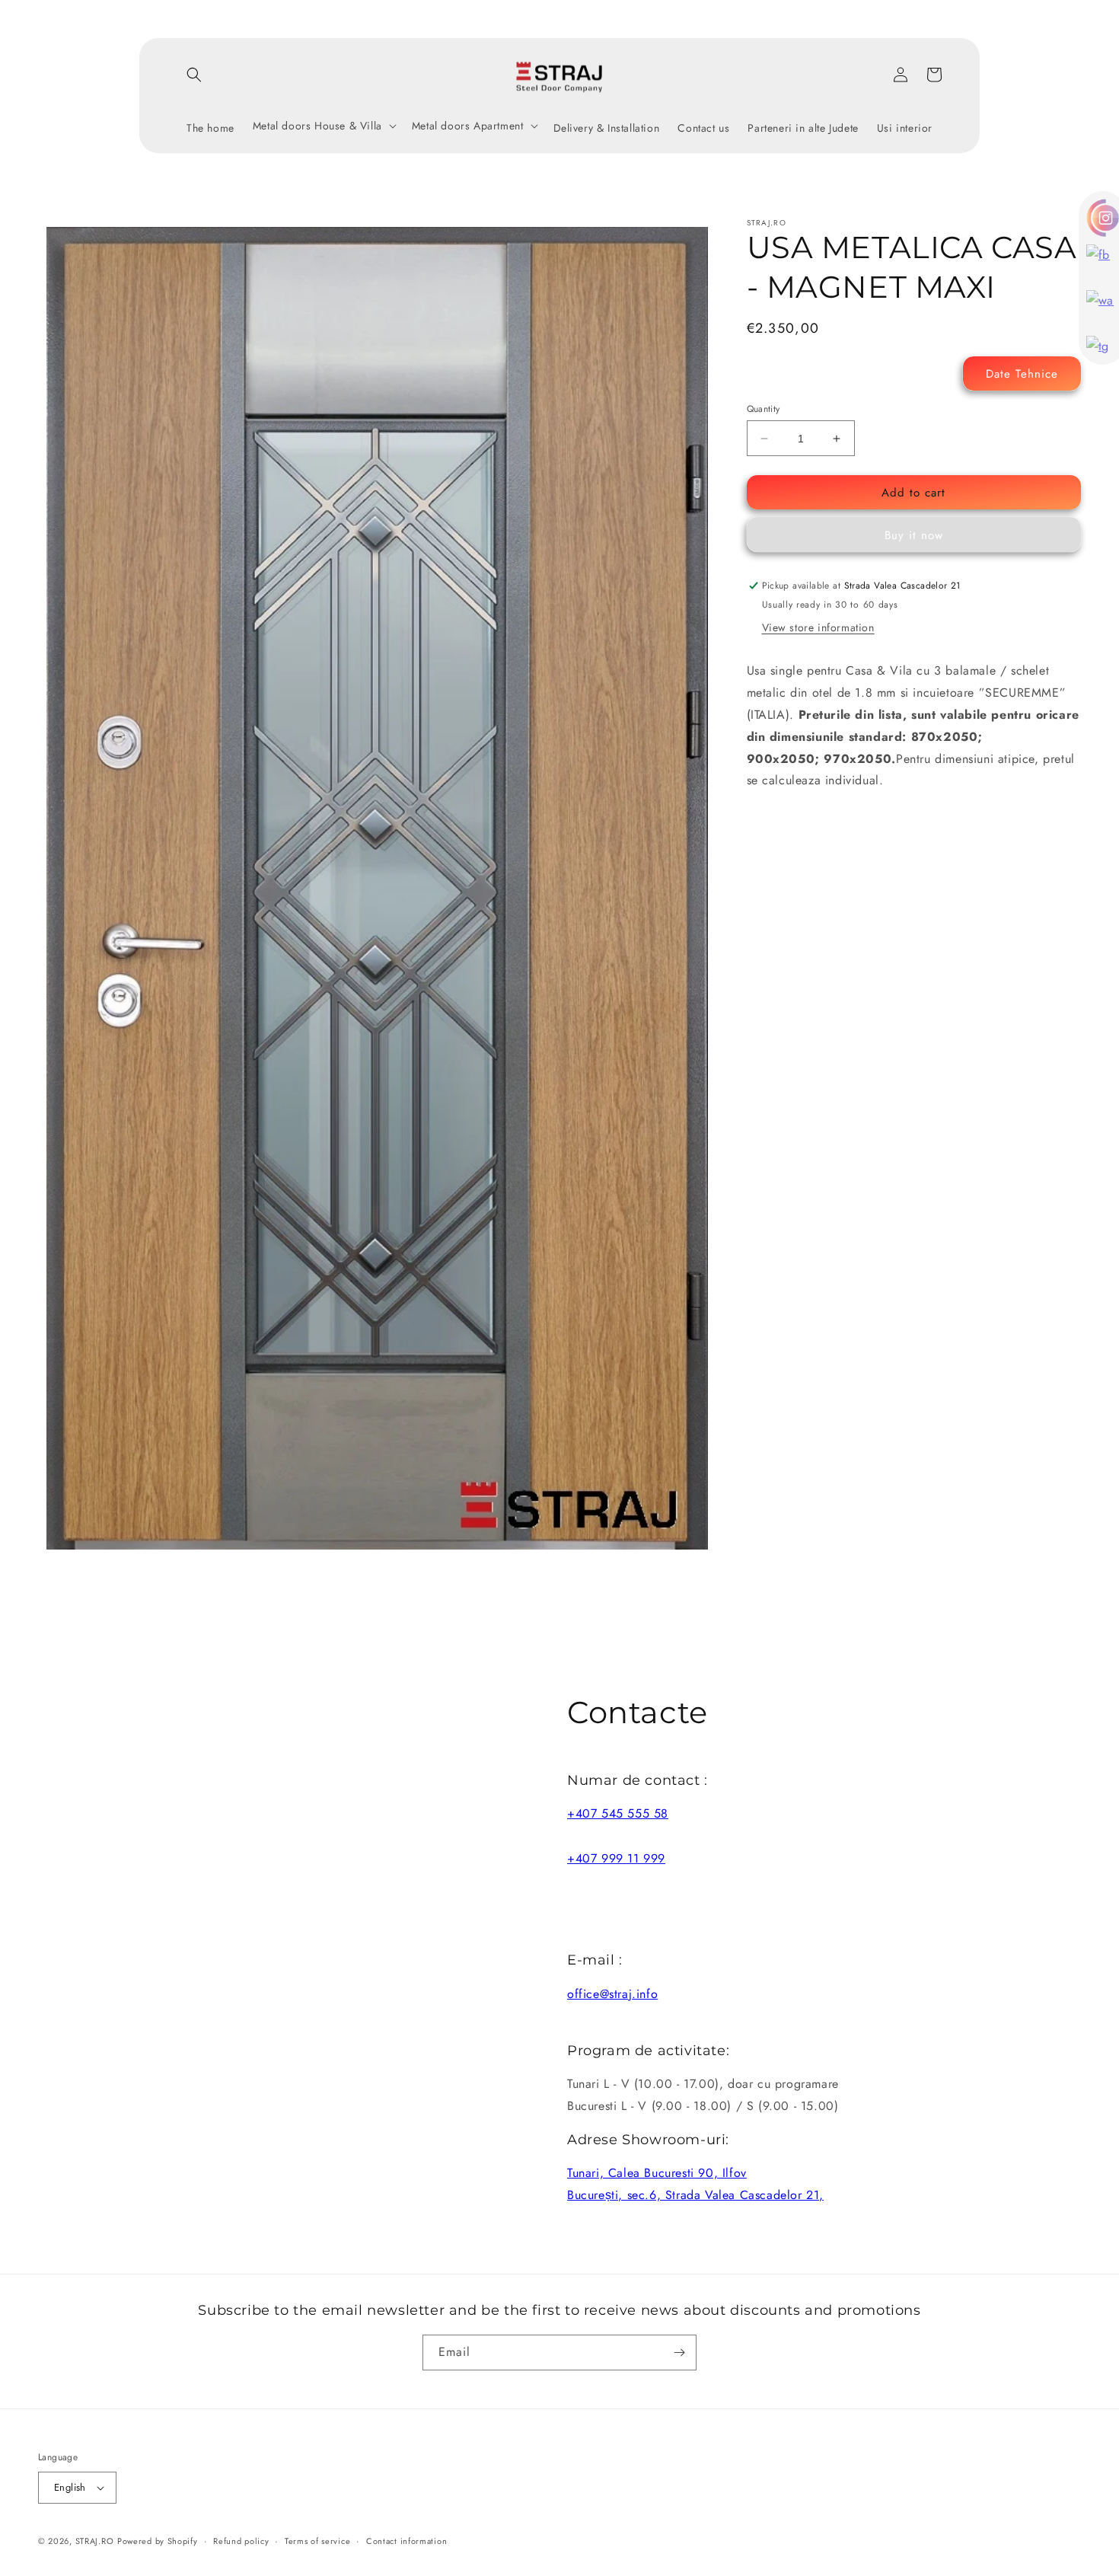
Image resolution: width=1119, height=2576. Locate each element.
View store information (818, 628)
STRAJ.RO (95, 2541)
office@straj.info (612, 1994)
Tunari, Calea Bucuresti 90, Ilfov (657, 2173)
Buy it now (914, 535)
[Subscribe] (679, 2353)
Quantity (764, 409)
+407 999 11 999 (616, 1858)
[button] (194, 75)
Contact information (406, 2541)
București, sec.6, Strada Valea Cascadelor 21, (695, 2195)
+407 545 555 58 (618, 1813)
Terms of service (317, 2541)
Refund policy (241, 2541)
